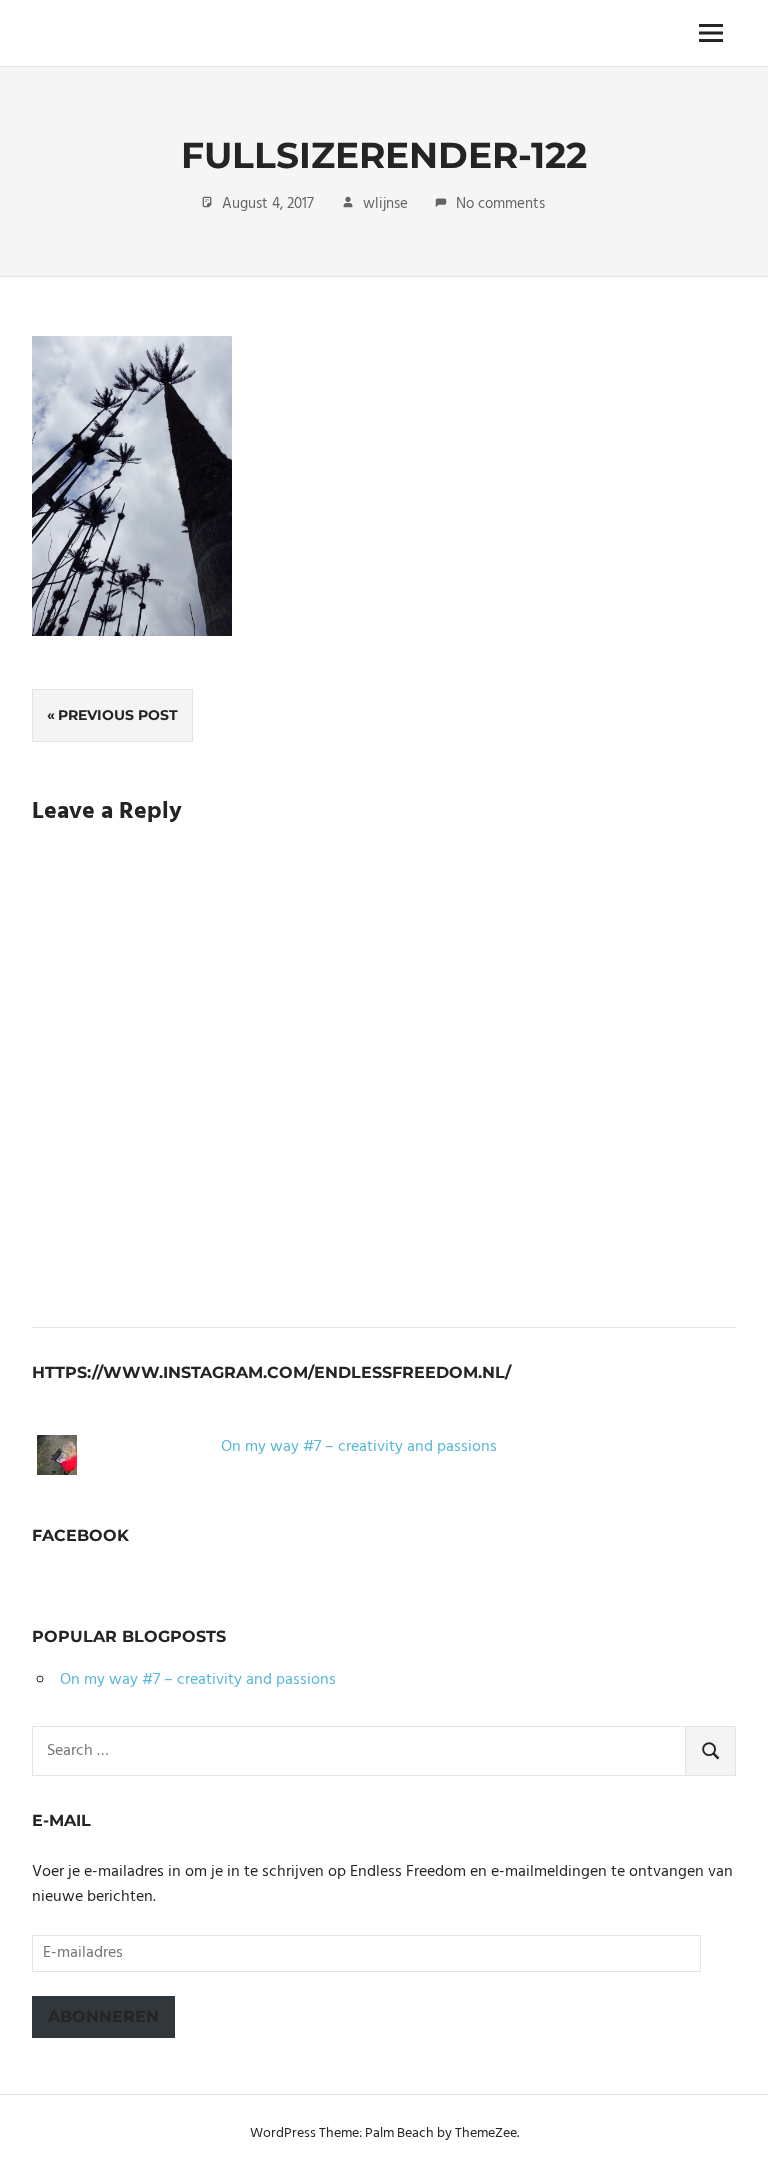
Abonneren (103, 2016)
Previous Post (118, 715)
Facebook (80, 1535)
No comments (500, 204)
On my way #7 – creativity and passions (359, 1447)
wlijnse (385, 204)
